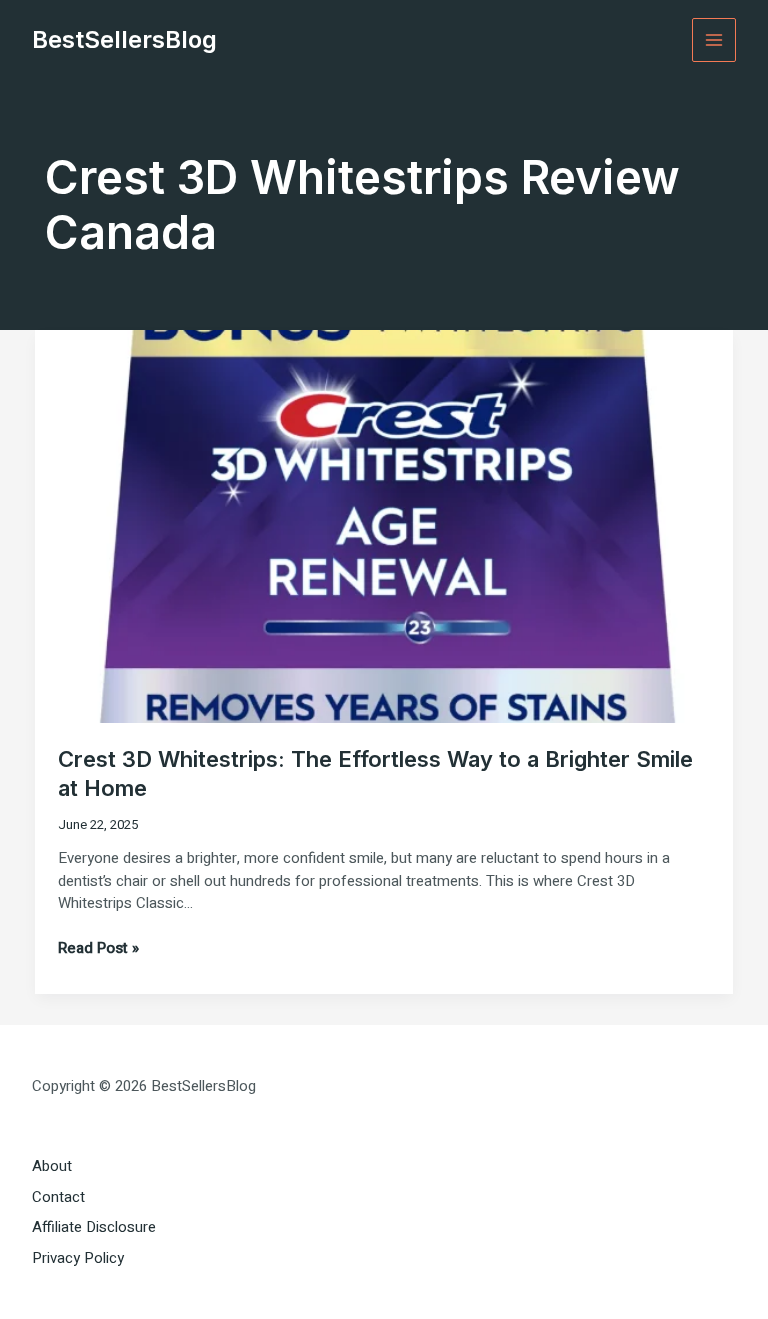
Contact (58, 1197)
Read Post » (98, 948)
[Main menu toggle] (714, 40)
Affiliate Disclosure (94, 1227)
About (52, 1166)
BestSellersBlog (124, 39)
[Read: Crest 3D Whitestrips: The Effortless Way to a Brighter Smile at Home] (384, 525)
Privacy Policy (78, 1258)
